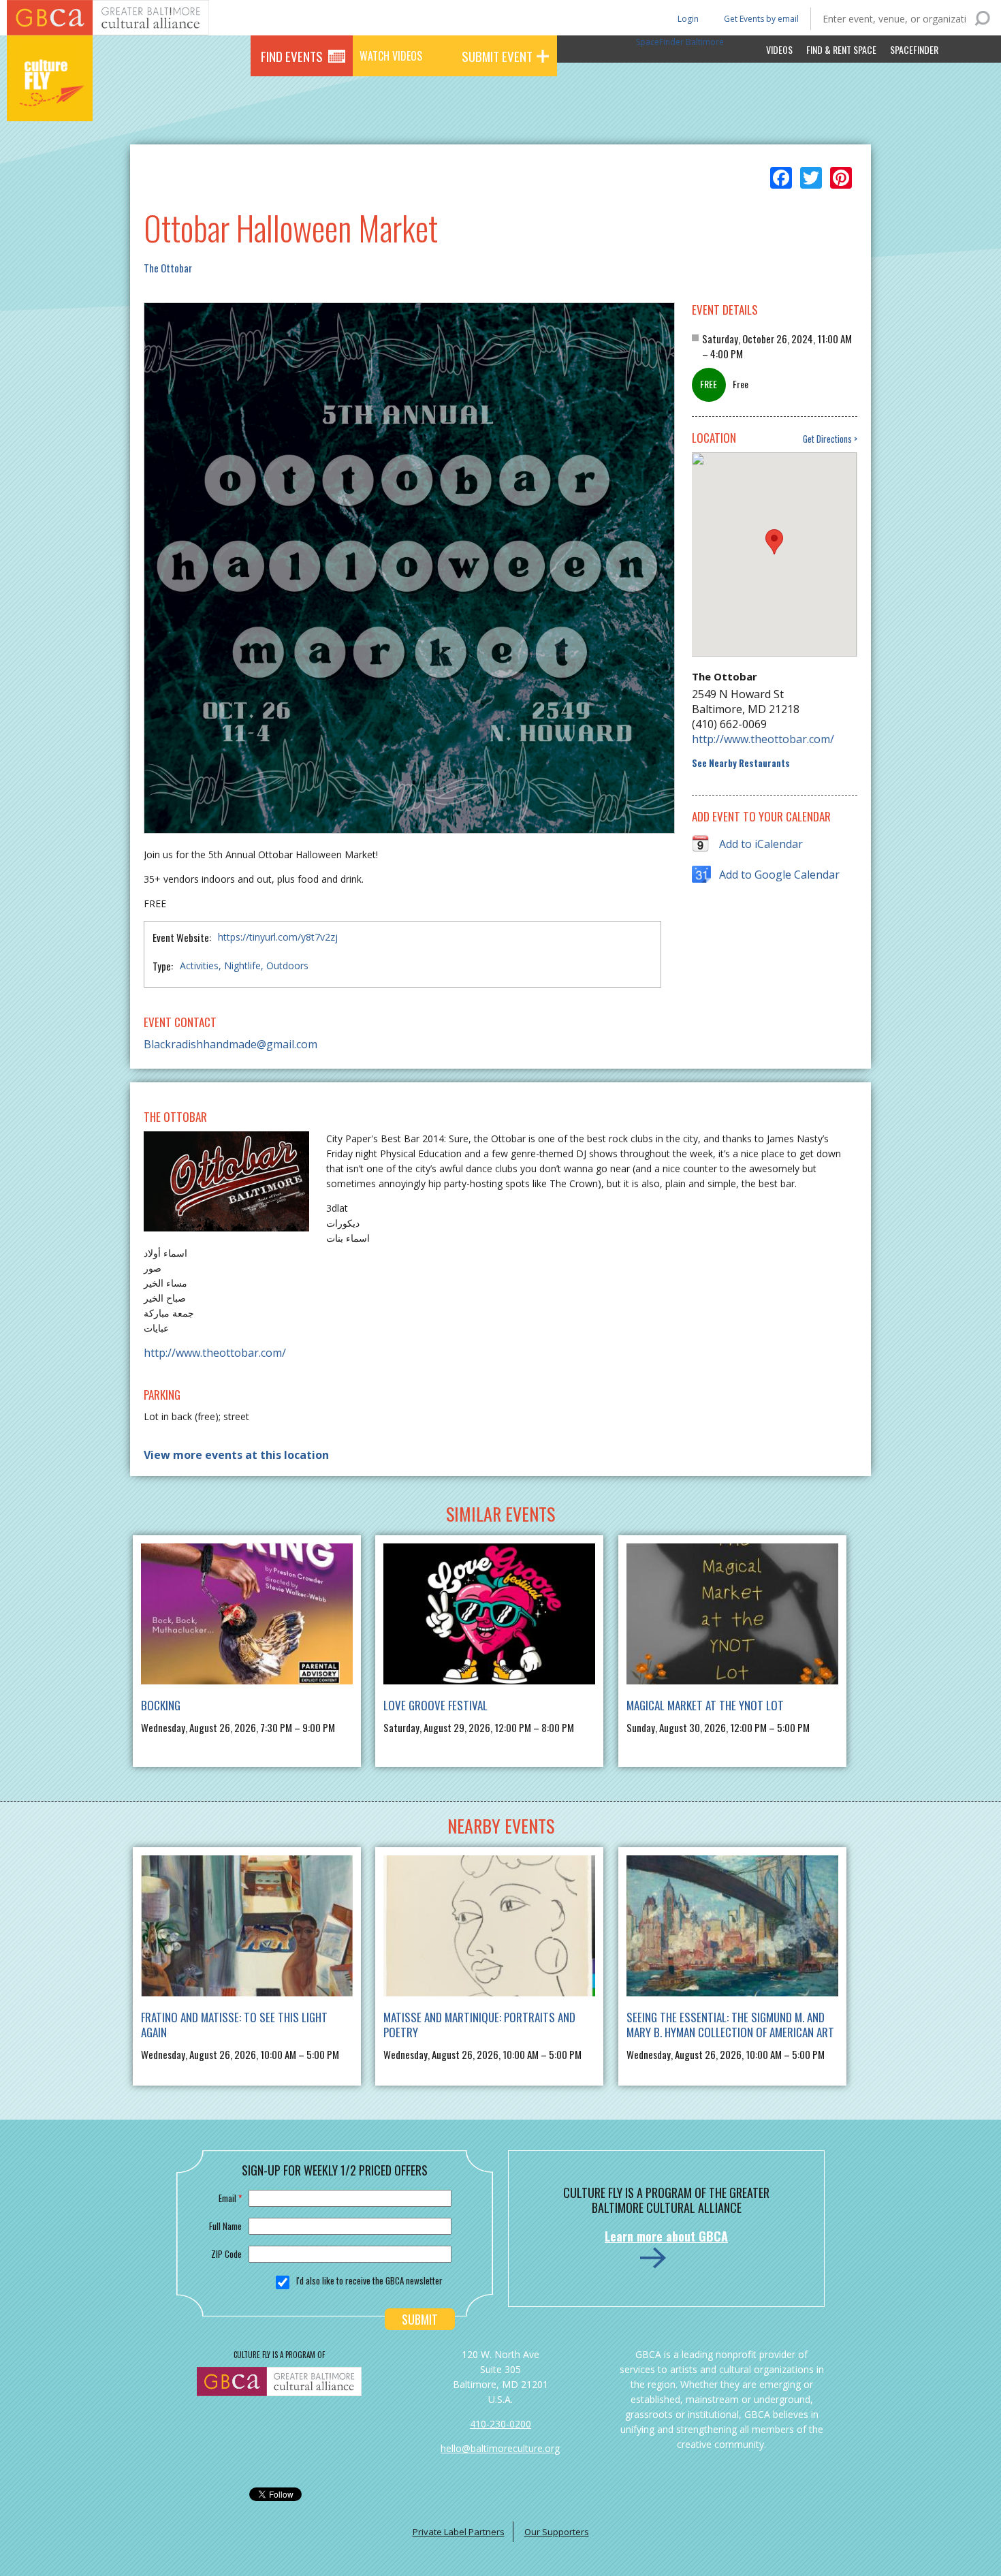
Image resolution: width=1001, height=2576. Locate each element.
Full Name (225, 2226)
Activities (199, 965)
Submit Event (497, 56)
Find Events (292, 56)
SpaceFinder (914, 49)
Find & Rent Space (841, 49)
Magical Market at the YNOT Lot (705, 1705)
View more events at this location (236, 1455)
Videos (779, 49)
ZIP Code (226, 2254)
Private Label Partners (459, 2532)
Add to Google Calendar (779, 875)
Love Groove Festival (435, 1705)
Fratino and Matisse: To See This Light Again (234, 2025)
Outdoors (287, 965)
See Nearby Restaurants (741, 763)
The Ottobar (168, 268)
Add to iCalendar (761, 844)
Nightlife (242, 965)
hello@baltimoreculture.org (500, 2448)
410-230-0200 (500, 2424)
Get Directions (827, 439)
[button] (774, 542)
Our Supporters (557, 2532)
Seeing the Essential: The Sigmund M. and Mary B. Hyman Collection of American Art (730, 2025)
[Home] (50, 102)
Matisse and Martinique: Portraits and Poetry (479, 2025)
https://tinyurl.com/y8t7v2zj (278, 937)
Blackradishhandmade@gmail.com (231, 1044)
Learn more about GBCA (666, 2236)
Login (687, 18)
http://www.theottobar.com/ (763, 739)
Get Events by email (761, 19)
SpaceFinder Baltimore (680, 42)
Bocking (161, 1705)
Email (230, 2198)
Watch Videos (391, 56)
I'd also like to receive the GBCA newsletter (369, 2280)
